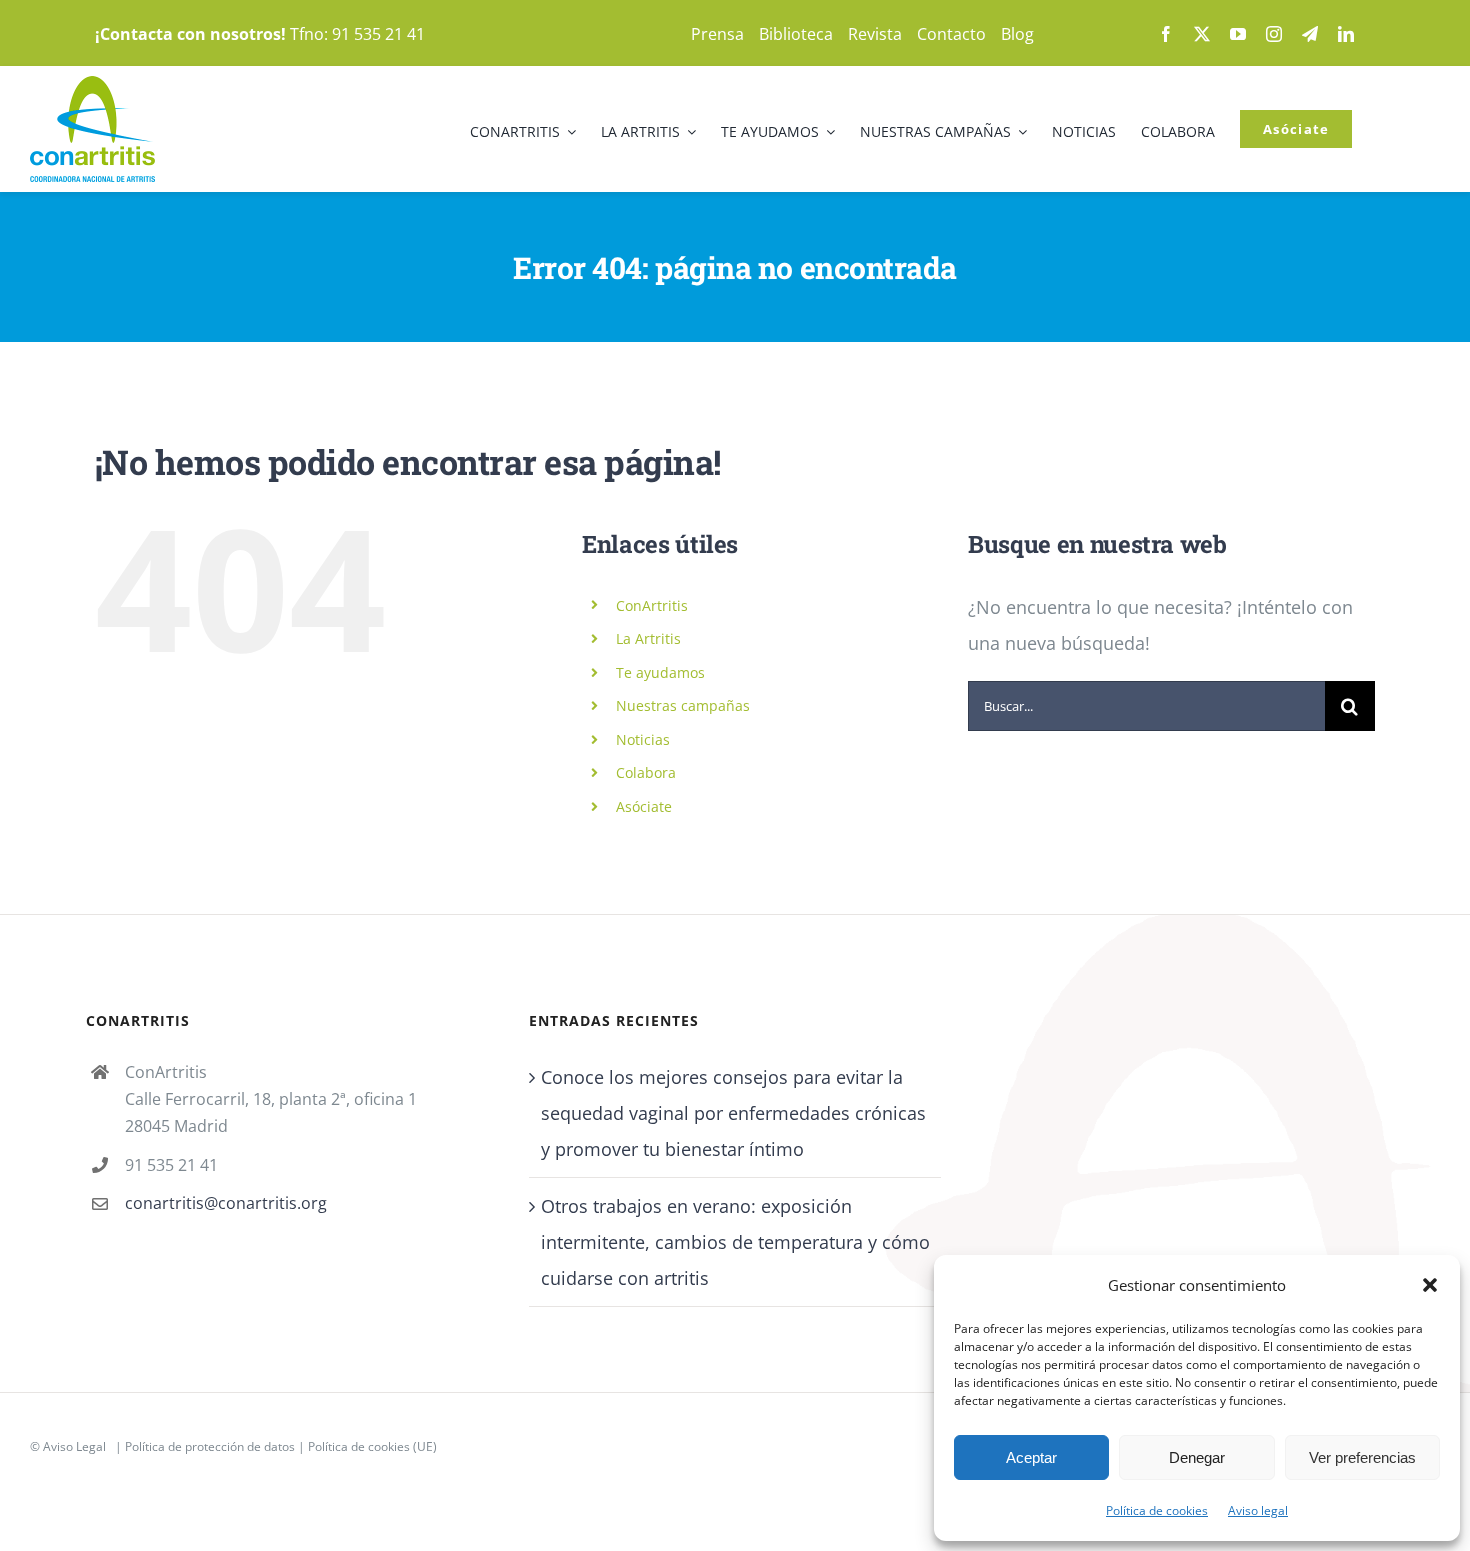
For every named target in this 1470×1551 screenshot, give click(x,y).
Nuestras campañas (683, 705)
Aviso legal (1258, 1510)
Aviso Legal (74, 1446)
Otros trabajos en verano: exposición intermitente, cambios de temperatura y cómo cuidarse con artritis (735, 1242)
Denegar (1197, 1457)
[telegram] (1310, 34)
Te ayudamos (660, 672)
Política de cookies (1157, 1510)
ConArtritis (652, 605)
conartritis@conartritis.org (226, 1203)
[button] (1430, 1285)
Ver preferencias (1362, 1457)
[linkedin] (1346, 34)
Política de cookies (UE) (372, 1446)
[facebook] (1166, 34)
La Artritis (648, 638)
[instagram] (1274, 34)
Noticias (643, 739)
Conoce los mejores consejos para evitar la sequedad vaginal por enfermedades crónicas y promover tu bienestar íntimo (733, 1113)
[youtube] (1238, 34)
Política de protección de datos (210, 1446)
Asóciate (644, 806)
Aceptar (1031, 1457)
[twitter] (1202, 34)
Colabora (646, 772)
